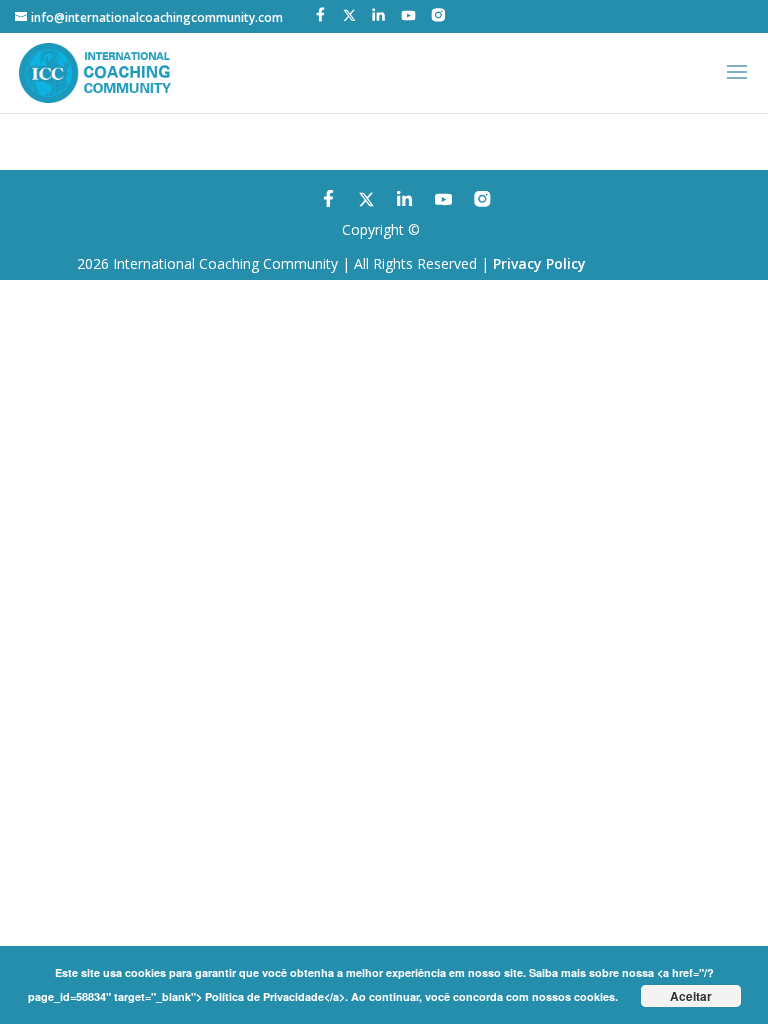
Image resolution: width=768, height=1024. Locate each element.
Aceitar (691, 996)
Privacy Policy (539, 263)
